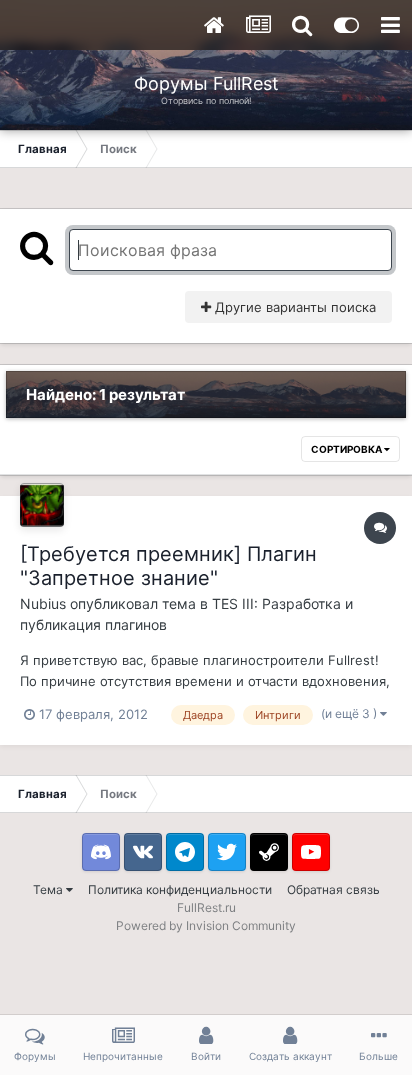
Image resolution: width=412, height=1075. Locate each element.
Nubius (43, 603)
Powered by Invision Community (206, 925)
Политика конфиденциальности (180, 889)
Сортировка (347, 449)
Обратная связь (333, 889)
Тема (49, 889)
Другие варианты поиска (293, 307)
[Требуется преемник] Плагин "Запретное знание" (168, 566)
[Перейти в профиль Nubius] (42, 505)
